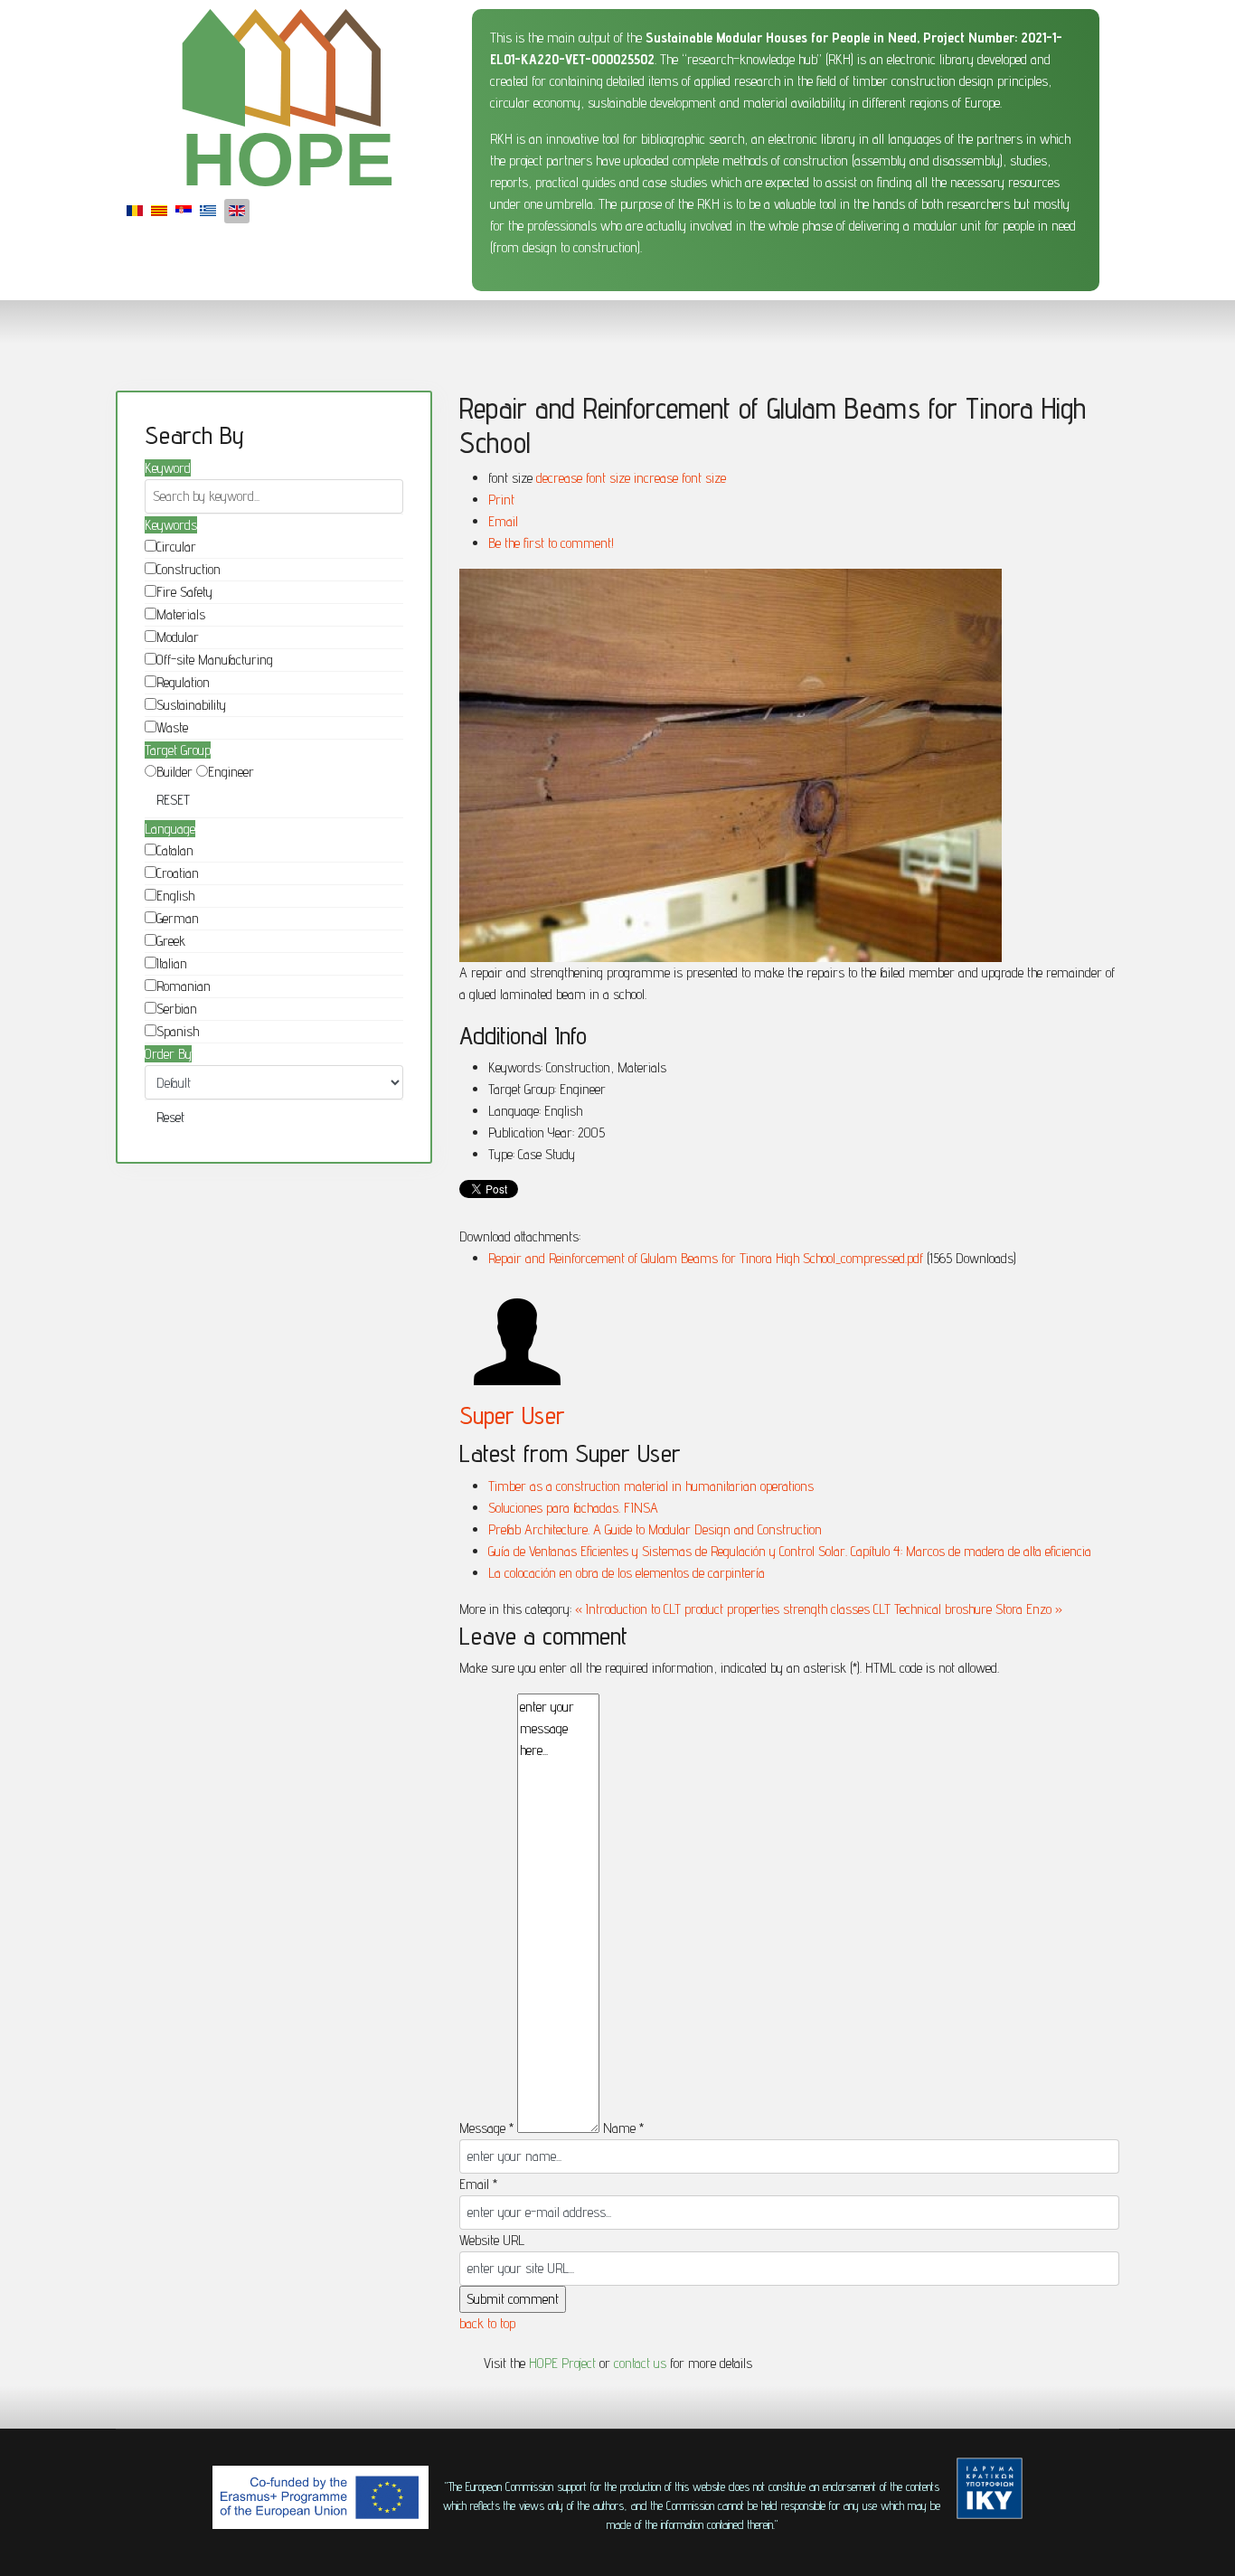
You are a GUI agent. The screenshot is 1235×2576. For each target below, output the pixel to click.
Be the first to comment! (551, 543)
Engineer (231, 772)
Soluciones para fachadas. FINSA (573, 1508)
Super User (512, 1415)
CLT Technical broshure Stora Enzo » (968, 1609)
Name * (623, 2128)
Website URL (492, 2240)
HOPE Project (562, 2363)
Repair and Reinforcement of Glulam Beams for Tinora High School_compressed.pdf (707, 1258)
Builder (174, 772)
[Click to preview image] (789, 765)
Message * (486, 2128)
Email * (478, 2184)
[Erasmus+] (321, 2497)
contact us (640, 2363)
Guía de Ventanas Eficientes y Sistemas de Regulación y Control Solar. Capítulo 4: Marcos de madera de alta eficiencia (790, 1551)
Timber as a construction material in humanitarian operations (651, 1486)
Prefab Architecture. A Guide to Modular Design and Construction (655, 1529)
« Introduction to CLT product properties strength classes (722, 1609)
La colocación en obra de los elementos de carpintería (627, 1573)
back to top (487, 2323)
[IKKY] (990, 2488)
